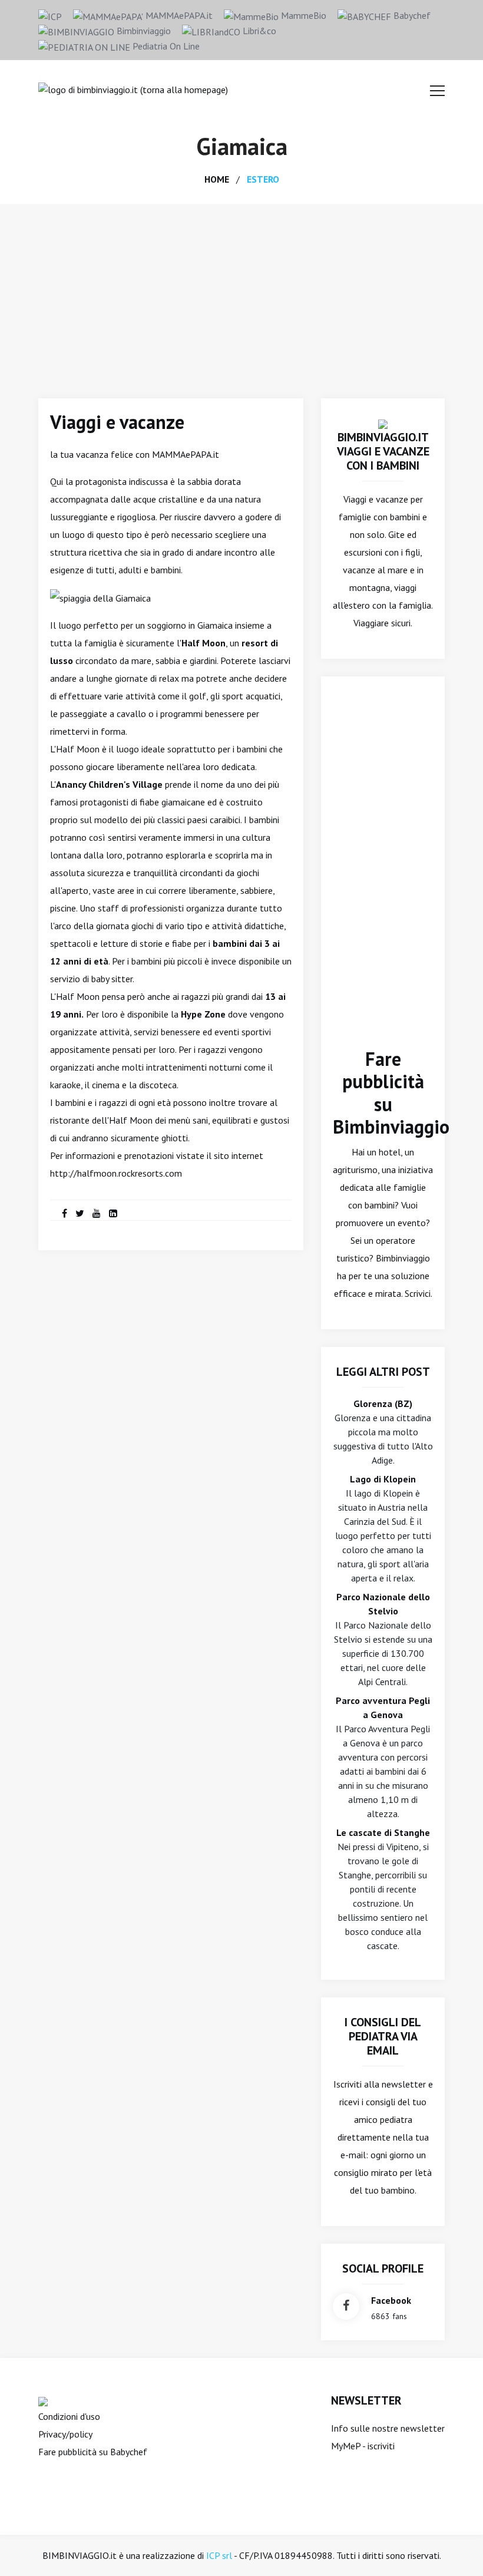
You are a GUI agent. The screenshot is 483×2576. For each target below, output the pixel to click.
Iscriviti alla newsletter (380, 2084)
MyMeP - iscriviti (363, 2446)
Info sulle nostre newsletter (388, 2428)
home (217, 179)
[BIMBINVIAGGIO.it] (383, 423)
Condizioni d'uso (69, 2416)
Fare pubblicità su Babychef (93, 2452)
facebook (391, 2300)
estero (263, 179)
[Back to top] (456, 2549)
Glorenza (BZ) (383, 1403)
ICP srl (219, 2555)
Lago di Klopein (383, 1479)
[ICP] (50, 15)
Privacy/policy (65, 2434)
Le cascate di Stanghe (383, 1832)
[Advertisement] (241, 292)
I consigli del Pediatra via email (383, 2036)
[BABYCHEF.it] (43, 2400)
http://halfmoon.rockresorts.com (116, 1173)
